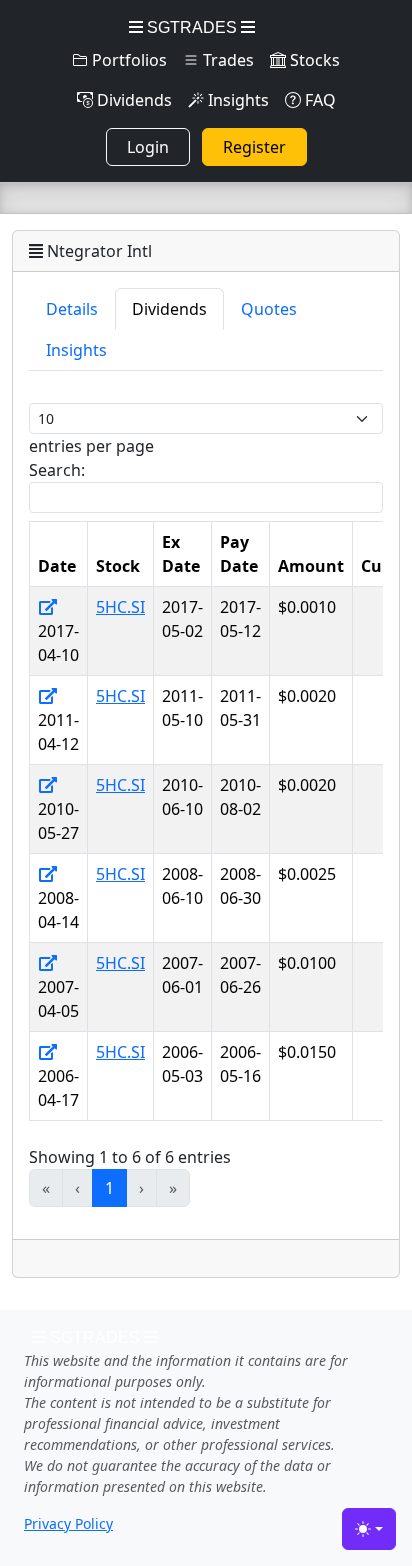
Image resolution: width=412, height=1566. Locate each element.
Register (254, 147)
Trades (226, 60)
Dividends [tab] (169, 309)
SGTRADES (192, 27)
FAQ (318, 100)
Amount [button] (311, 566)
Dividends (132, 100)
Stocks (313, 60)
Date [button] (57, 566)
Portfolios (127, 60)
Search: (57, 470)
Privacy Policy (68, 1523)
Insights (236, 100)
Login (148, 147)
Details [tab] (72, 309)
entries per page (91, 446)
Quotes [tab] (269, 309)
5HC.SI (120, 607)
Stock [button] (118, 566)
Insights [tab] (76, 350)
